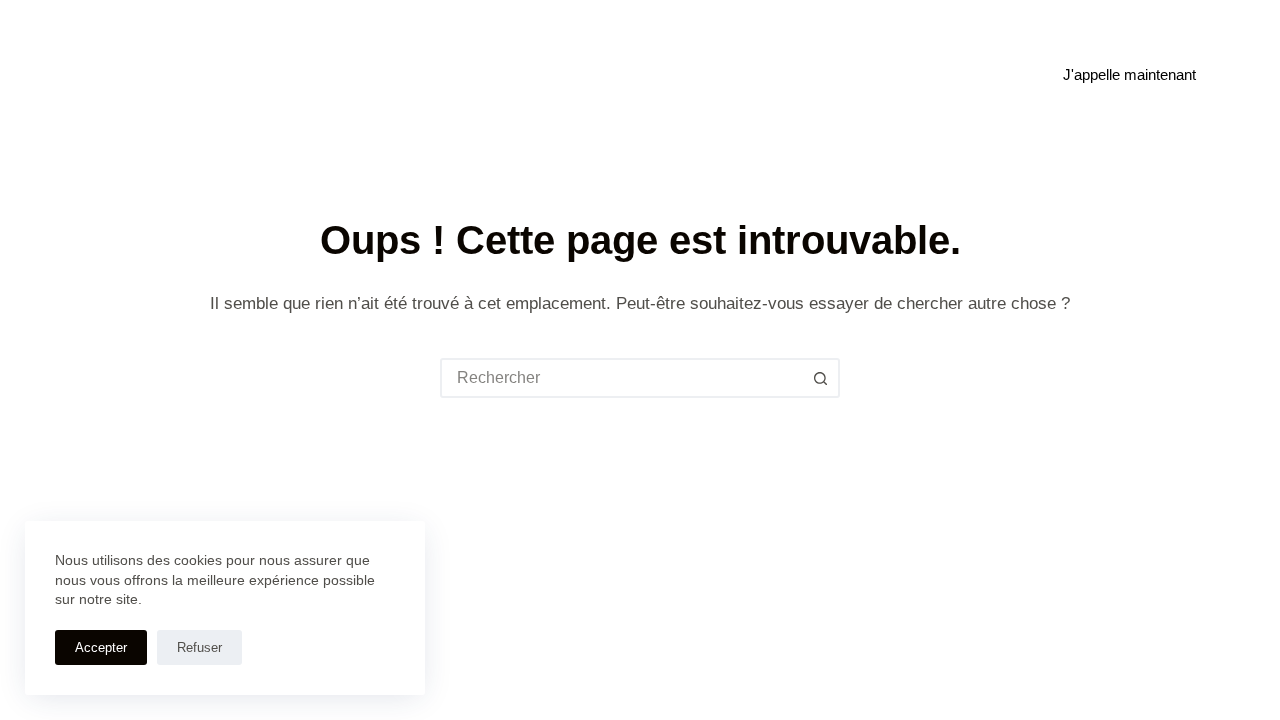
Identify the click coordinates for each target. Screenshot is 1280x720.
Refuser (199, 647)
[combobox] (622, 378)
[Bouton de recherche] (820, 378)
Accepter (101, 647)
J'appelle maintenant (1129, 74)
